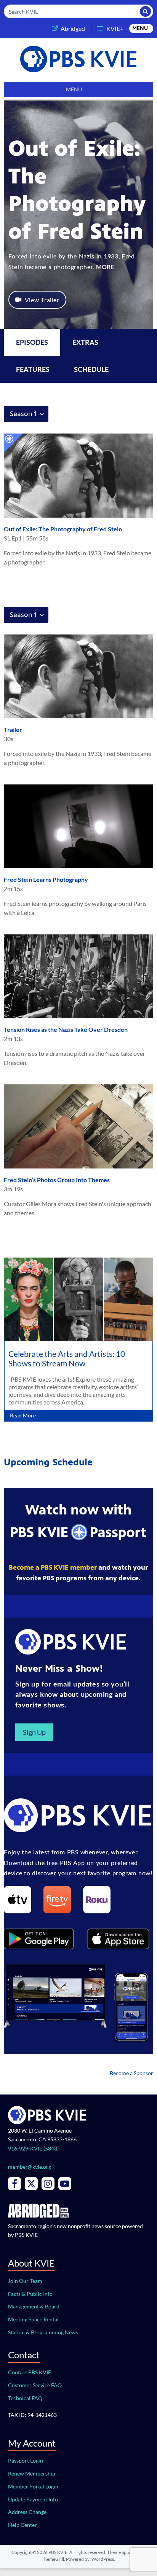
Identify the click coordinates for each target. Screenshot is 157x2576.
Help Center (22, 2525)
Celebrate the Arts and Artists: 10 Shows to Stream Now (67, 1358)
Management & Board (34, 2306)
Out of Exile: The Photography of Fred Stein (63, 529)
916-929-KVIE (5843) (33, 2148)
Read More (23, 1415)
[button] (140, 29)
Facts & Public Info (30, 2294)
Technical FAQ (25, 2398)
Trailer (13, 729)
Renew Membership (32, 2473)
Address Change (27, 2512)
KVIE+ (115, 28)
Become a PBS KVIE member (53, 1567)
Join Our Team (25, 2281)
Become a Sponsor (131, 2073)
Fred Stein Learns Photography (46, 879)
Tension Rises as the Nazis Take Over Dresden (66, 1029)
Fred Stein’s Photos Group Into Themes (57, 1180)
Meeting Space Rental (33, 2319)
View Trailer (42, 300)
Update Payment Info (33, 2499)
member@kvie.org (30, 2167)
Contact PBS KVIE (30, 2372)
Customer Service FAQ (35, 2385)
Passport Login (26, 2460)
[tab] (85, 342)
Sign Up (34, 1732)
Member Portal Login (33, 2486)
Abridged (73, 28)
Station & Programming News (43, 2332)
